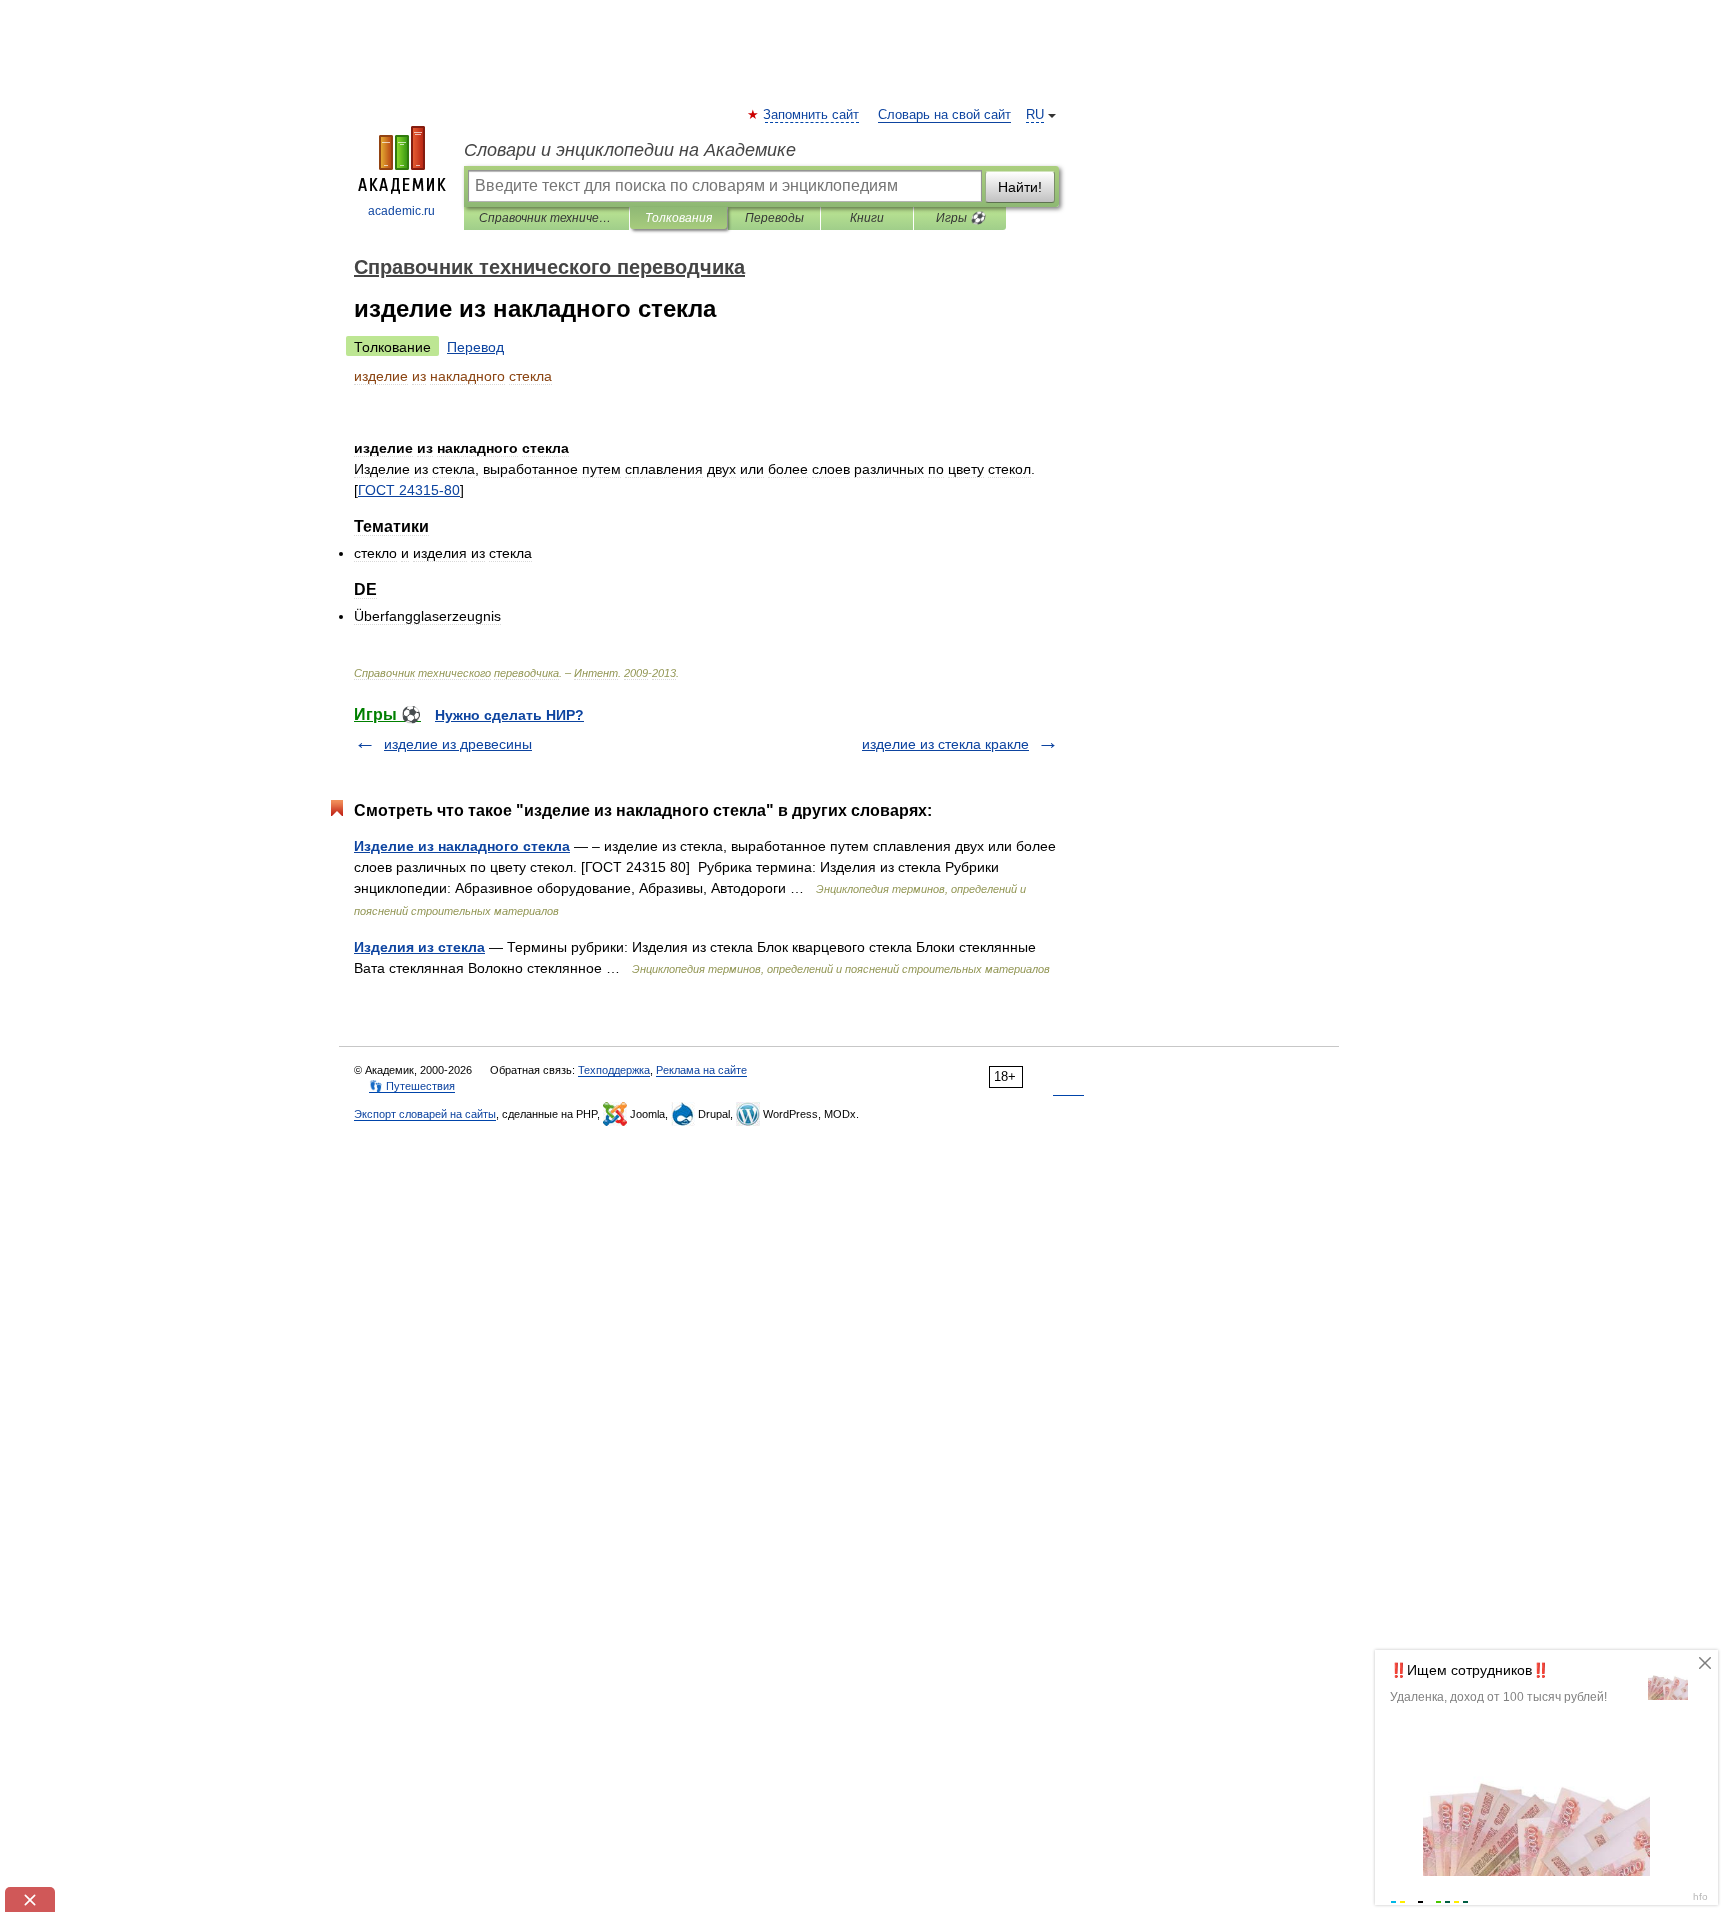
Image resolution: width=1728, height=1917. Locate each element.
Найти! (1020, 187)
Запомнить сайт (812, 115)
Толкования (678, 218)
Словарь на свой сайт (944, 115)
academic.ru (401, 211)
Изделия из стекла (419, 947)
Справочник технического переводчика (546, 218)
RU (1035, 115)
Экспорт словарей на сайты (425, 1114)
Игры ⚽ (960, 218)
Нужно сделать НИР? (509, 715)
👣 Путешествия (412, 1086)
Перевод (475, 347)
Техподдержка (614, 1070)
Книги (867, 218)
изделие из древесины (458, 744)
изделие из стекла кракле (945, 744)
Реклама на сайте (701, 1070)
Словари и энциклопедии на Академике (630, 150)
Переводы (774, 218)
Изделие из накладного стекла (462, 846)
